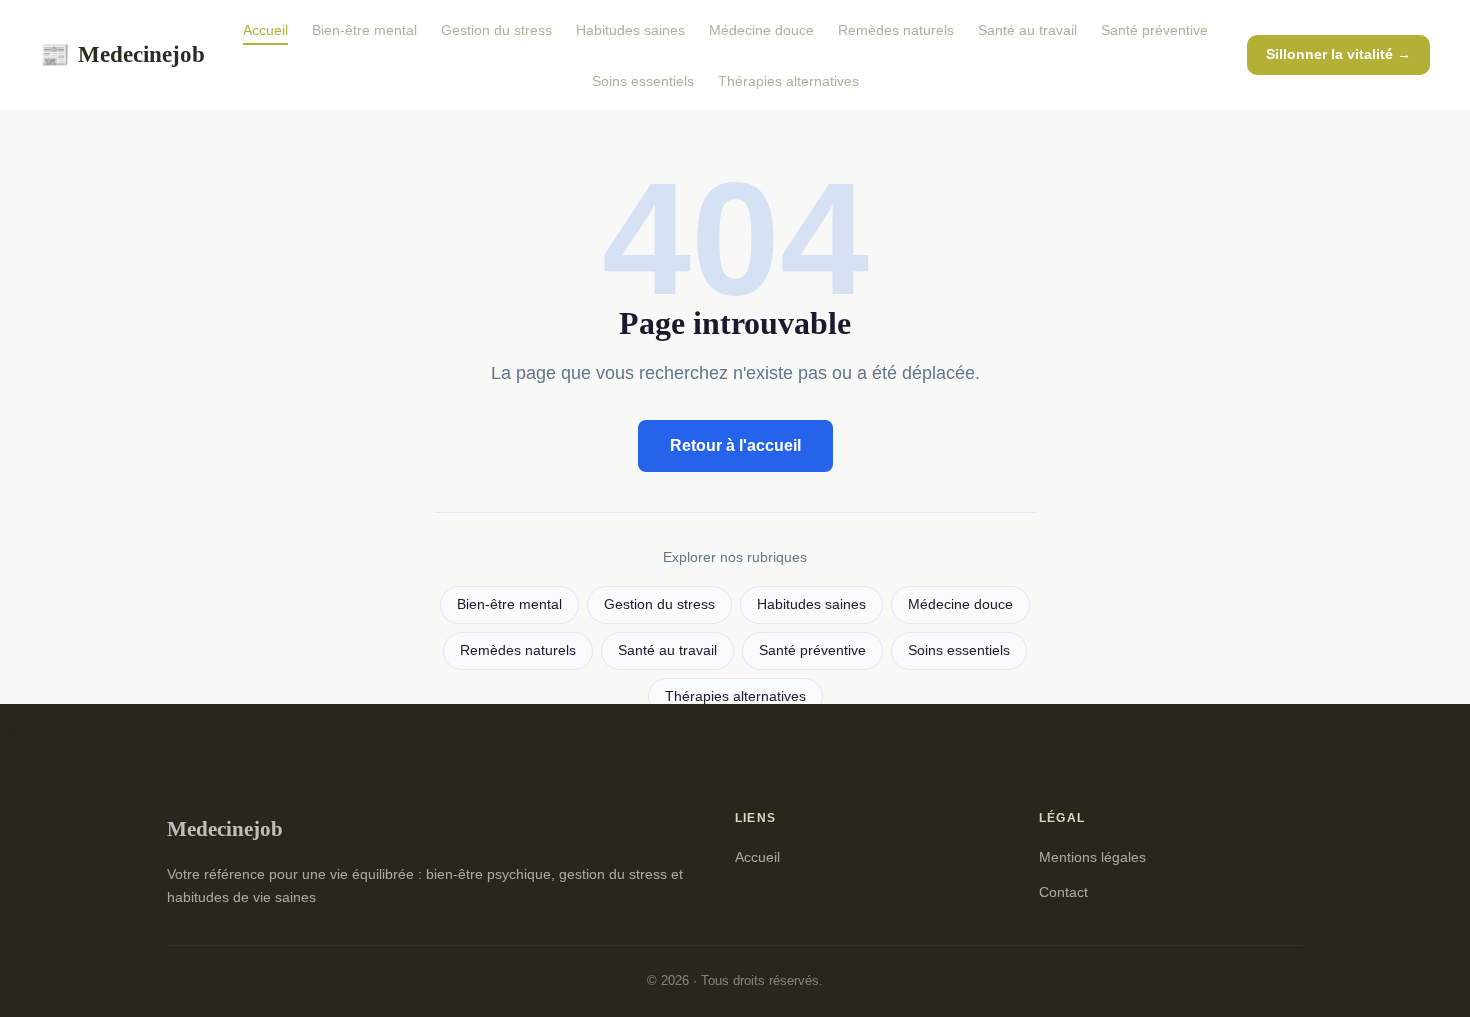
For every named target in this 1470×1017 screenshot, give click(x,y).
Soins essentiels (643, 81)
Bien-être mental (364, 30)
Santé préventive (1154, 30)
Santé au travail (1027, 30)
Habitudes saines (630, 30)
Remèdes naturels (896, 30)
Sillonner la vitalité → (1338, 54)
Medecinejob (122, 54)
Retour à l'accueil (735, 445)
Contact (1063, 892)
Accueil (265, 30)
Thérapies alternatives (788, 81)
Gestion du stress (496, 30)
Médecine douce (761, 30)
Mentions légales (1092, 857)
